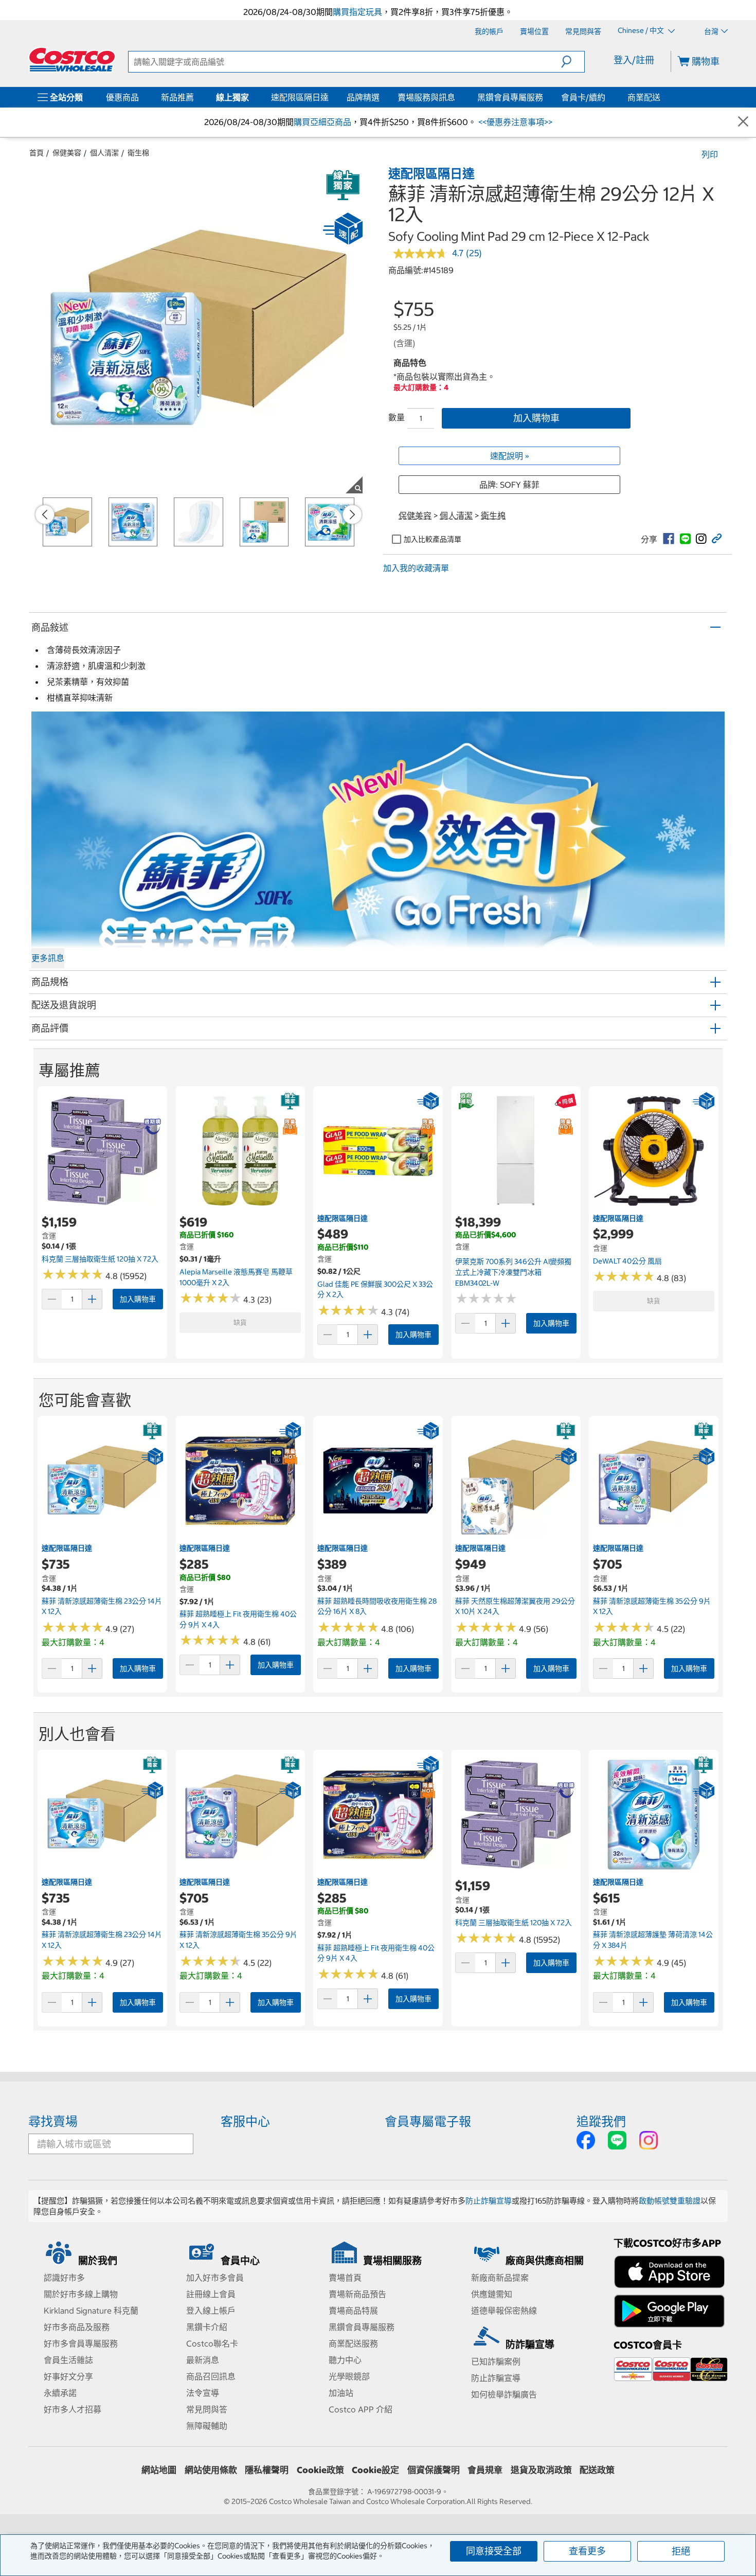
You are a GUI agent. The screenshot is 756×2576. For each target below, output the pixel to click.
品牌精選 (363, 97)
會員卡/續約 (583, 97)
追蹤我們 (601, 2121)
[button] (573, 62)
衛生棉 (138, 153)
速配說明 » (510, 456)
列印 (710, 154)
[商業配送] (662, 97)
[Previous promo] (45, 514)
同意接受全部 (494, 2551)
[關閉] (743, 122)
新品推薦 (177, 97)
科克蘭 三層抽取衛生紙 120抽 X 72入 (100, 1259)
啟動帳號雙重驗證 (670, 2201)
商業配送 (644, 97)
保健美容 (67, 153)
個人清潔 (104, 153)
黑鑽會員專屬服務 (510, 97)
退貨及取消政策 (541, 2470)
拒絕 (681, 2551)
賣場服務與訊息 (426, 97)
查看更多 (587, 2551)
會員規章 (485, 2470)
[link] (669, 539)
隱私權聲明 (267, 2470)
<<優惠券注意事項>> (514, 122)
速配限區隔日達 (300, 97)
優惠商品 (122, 97)
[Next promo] (352, 514)
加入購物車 (536, 418)
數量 (397, 417)
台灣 (711, 31)
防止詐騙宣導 (489, 2201)
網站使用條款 (211, 2470)
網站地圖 (159, 2470)
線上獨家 (232, 97)
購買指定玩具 (357, 12)
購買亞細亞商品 (322, 122)
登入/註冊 (634, 60)
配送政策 (597, 2470)
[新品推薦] (196, 97)
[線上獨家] (251, 97)
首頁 (37, 153)
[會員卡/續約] (607, 97)
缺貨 (240, 1322)
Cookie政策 (320, 2470)
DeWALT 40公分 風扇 (627, 1261)
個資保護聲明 (434, 2470)
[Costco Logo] (72, 60)
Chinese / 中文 (642, 31)
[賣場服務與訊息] (457, 97)
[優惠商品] (141, 97)
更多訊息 (48, 958)
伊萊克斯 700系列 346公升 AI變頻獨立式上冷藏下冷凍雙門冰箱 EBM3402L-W (513, 1272)
